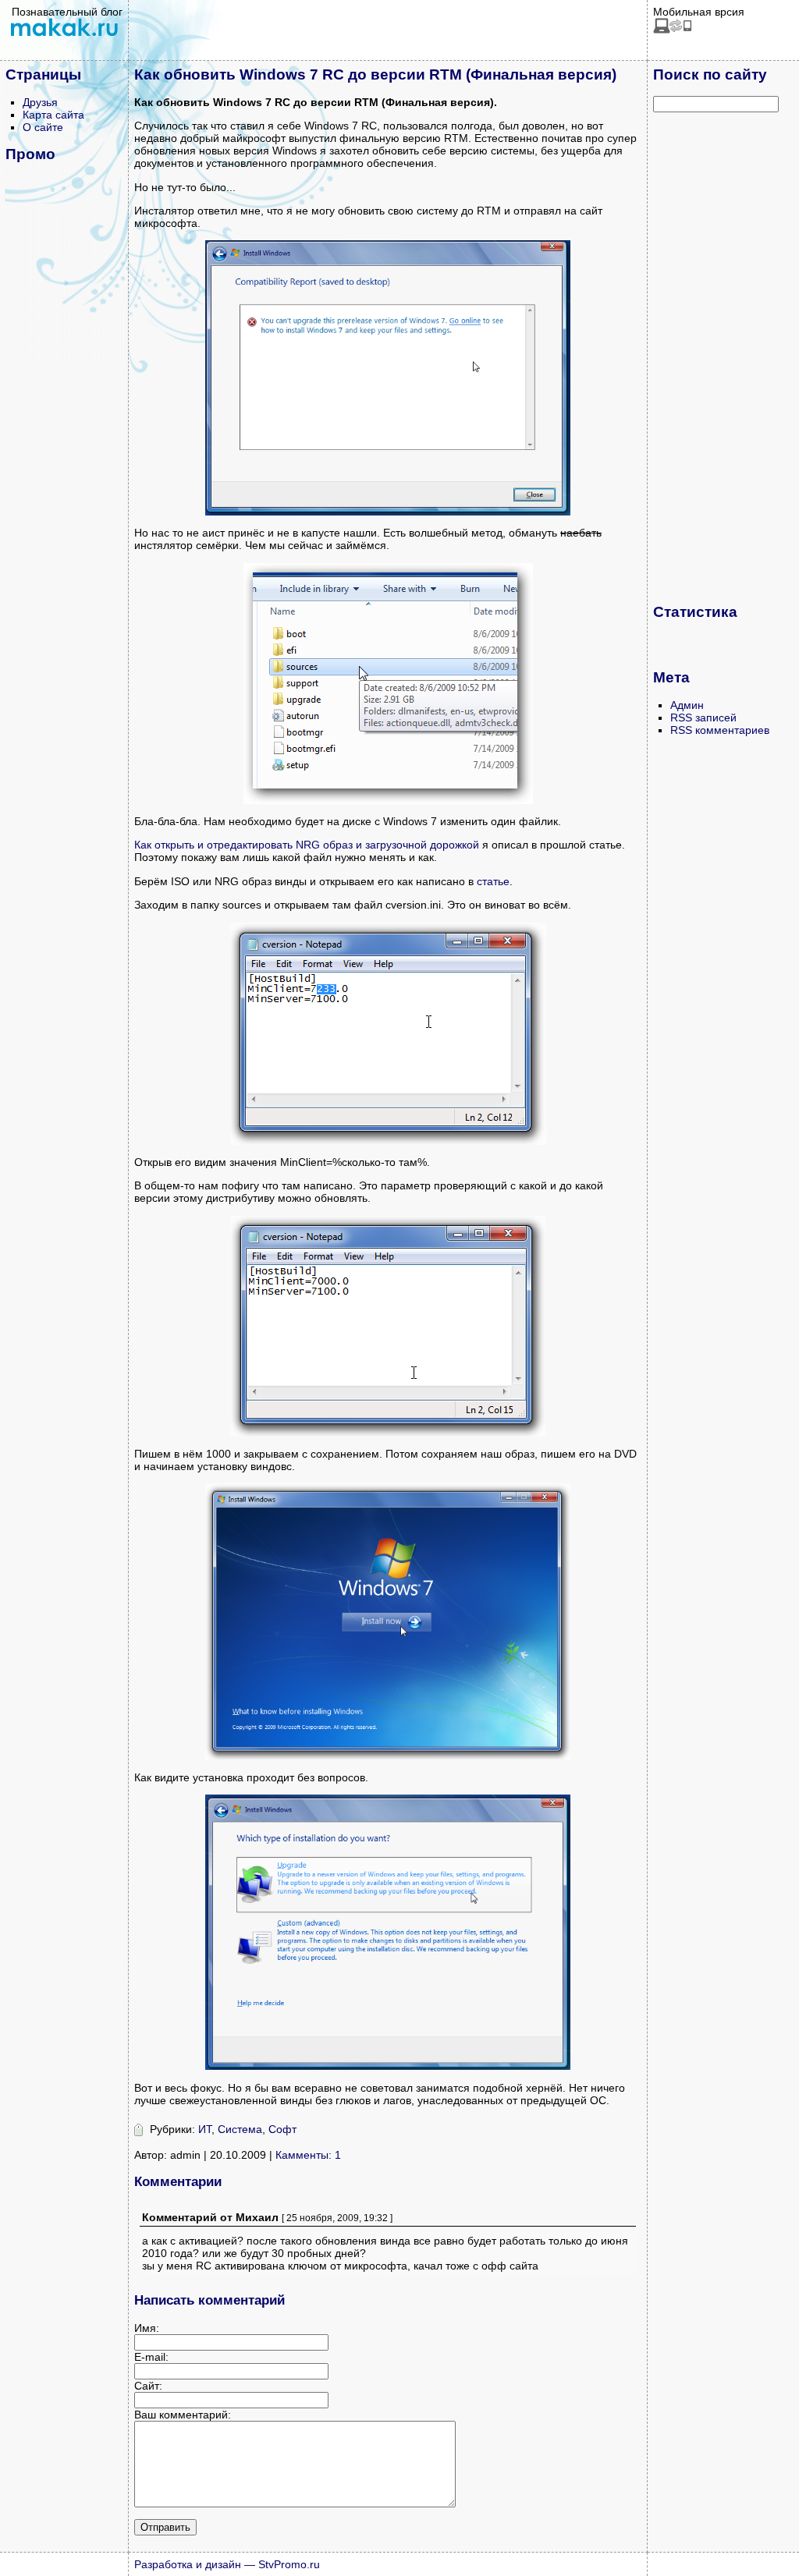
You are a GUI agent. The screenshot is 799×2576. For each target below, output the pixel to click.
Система (240, 2129)
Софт (282, 2129)
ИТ (205, 2129)
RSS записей (703, 718)
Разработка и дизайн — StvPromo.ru (227, 2564)
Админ (687, 705)
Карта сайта (53, 115)
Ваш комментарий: (183, 2415)
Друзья (40, 102)
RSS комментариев (720, 730)
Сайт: (148, 2386)
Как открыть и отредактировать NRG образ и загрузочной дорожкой (307, 845)
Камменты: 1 (308, 2155)
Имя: (147, 2328)
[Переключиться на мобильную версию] (673, 30)
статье (493, 881)
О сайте (43, 127)
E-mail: (151, 2357)
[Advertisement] (716, 357)
